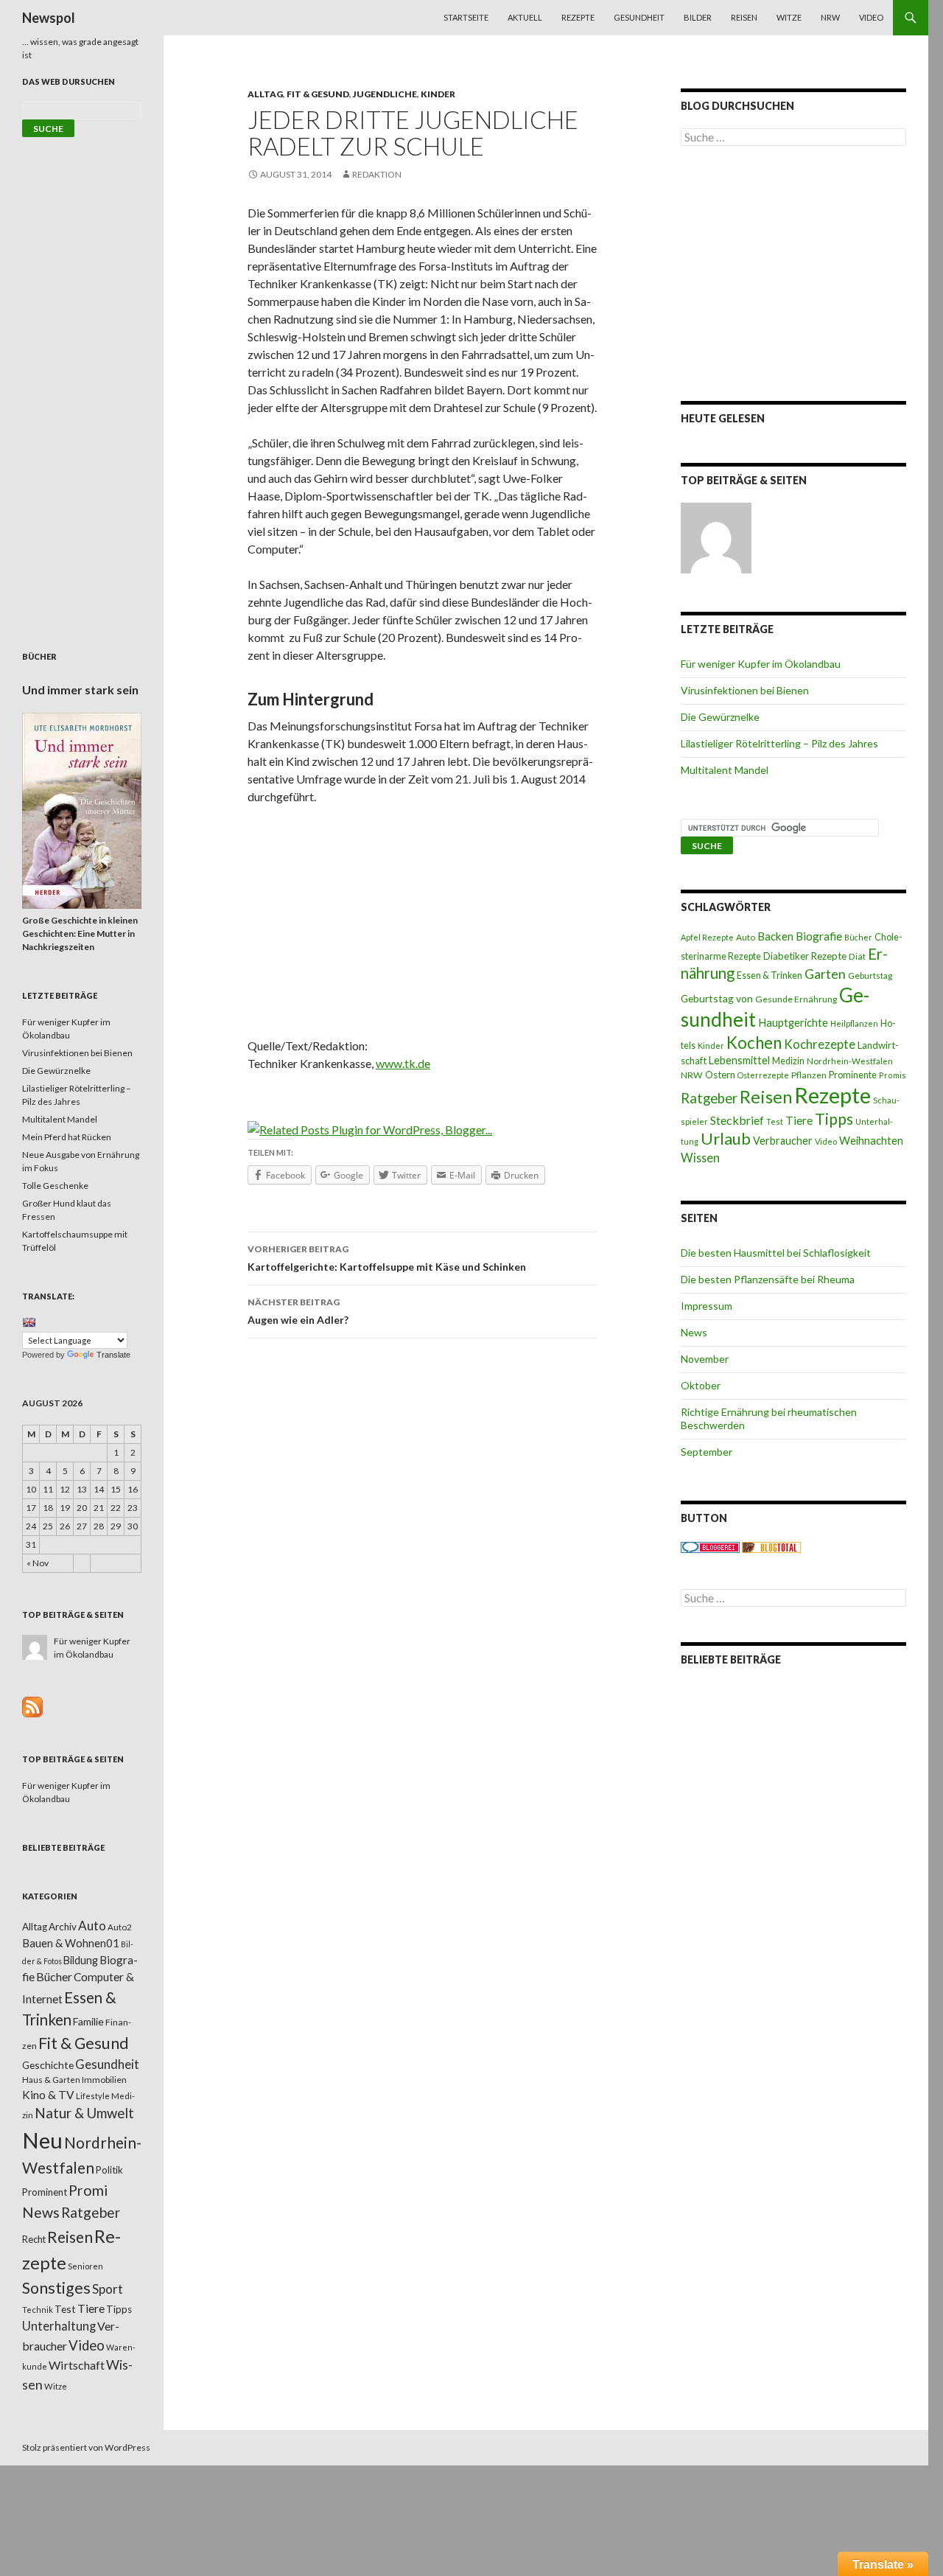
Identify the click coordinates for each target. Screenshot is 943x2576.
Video (871, 17)
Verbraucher (783, 1141)
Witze (789, 17)
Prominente (853, 1075)
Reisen (744, 17)
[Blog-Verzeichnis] (710, 1547)
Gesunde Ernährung (796, 999)
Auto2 (120, 1927)
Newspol (49, 18)
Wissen (700, 1158)
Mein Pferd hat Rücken (67, 1137)
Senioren (85, 2266)
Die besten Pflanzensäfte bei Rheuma (768, 1279)
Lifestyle (93, 2096)
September (707, 1452)
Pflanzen (809, 1075)
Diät (857, 956)
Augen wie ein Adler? (298, 1311)
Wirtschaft (77, 2365)
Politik (109, 2170)
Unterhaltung (59, 2326)
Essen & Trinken (770, 975)
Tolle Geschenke (55, 1186)
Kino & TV (48, 2095)
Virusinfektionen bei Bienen (745, 690)
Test (775, 1121)
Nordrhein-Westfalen (850, 1061)
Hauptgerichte (793, 1022)
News (694, 1332)
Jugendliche (385, 94)
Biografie (819, 936)
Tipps (834, 1119)
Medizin (788, 1061)
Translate (113, 1355)
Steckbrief (737, 1120)
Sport (108, 2289)
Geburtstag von (717, 998)
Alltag (265, 94)
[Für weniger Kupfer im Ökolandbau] (716, 538)
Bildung (81, 1960)
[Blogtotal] (771, 1547)
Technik (38, 2310)
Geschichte (48, 2065)
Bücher (858, 937)
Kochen (754, 1043)
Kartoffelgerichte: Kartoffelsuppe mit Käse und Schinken (387, 1258)
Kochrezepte (820, 1044)
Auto (746, 937)
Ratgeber (709, 1098)
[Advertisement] (422, 926)
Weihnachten (871, 1140)
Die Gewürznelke (720, 717)
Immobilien (104, 2080)
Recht (34, 2239)
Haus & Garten (51, 2079)
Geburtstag (870, 975)
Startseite (466, 17)
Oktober (701, 1385)
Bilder (698, 17)
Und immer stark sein (80, 690)
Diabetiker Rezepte (805, 956)
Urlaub (726, 1138)
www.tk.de (403, 1063)
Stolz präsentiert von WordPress (86, 2447)
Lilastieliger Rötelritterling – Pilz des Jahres (779, 743)
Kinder (438, 94)
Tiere (799, 1120)
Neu (42, 2140)
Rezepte (578, 17)
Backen (775, 936)
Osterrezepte (763, 1075)
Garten (825, 974)
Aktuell (525, 17)
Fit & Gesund (318, 94)
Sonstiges (56, 2288)
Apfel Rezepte (707, 937)
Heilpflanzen (854, 1023)
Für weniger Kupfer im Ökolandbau (761, 664)
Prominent (45, 2192)
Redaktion (377, 174)
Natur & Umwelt (84, 2113)
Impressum (707, 1306)
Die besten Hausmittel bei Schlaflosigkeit (776, 1253)
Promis (893, 1075)
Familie (88, 2021)
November (705, 1359)
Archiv (63, 1927)
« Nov (38, 1563)
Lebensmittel (739, 1060)
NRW (830, 17)
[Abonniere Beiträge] (32, 1706)
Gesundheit (639, 17)
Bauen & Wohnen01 (71, 1943)
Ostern (720, 1075)
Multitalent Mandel (725, 770)
